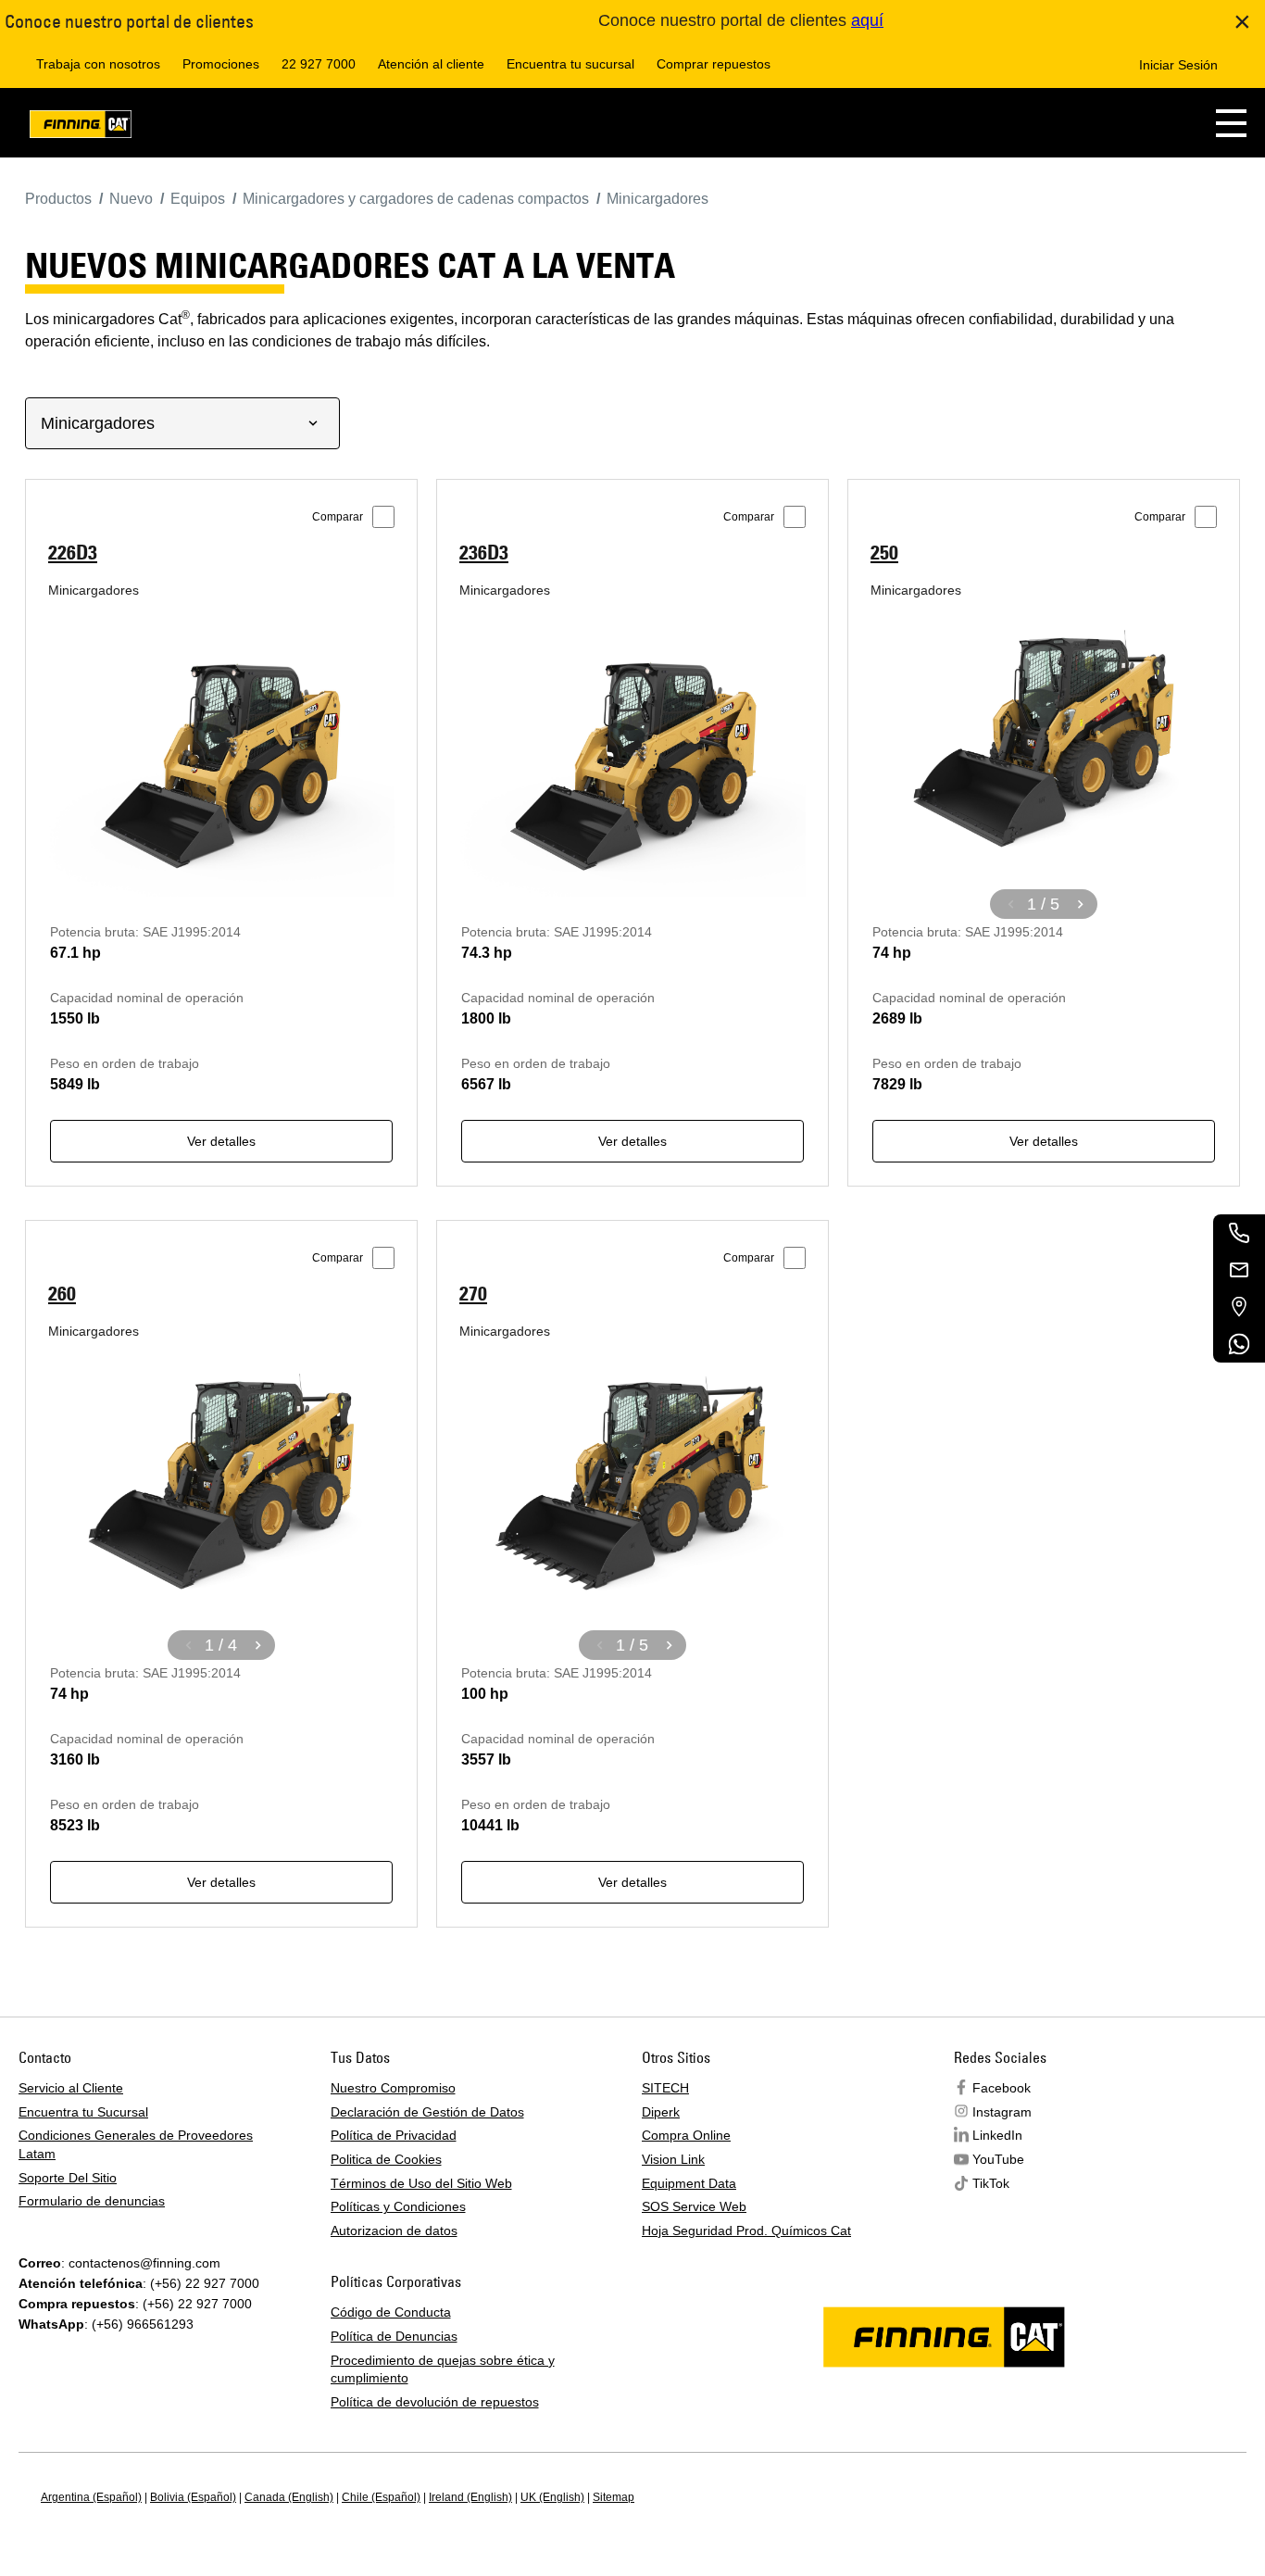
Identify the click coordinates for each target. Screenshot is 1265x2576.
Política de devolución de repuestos (435, 2402)
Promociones (221, 64)
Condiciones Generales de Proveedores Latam (136, 2144)
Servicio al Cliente (71, 2088)
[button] (1231, 123)
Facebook (1002, 2088)
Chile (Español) (381, 2497)
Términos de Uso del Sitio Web (421, 2183)
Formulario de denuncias (92, 2201)
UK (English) (552, 2497)
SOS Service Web (694, 2206)
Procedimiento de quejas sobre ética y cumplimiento (443, 2369)
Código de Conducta (391, 2312)
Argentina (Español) (91, 2497)
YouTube (998, 2159)
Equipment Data (689, 2183)
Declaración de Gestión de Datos (427, 2112)
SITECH (665, 2088)
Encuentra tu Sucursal (83, 2112)
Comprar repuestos (714, 64)
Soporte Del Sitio (68, 2178)
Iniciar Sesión (1178, 65)
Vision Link (673, 2159)
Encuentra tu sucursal (570, 64)
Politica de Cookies (386, 2159)
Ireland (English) (470, 2497)
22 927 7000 (319, 64)
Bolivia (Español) (193, 2497)
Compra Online (686, 2135)
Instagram (1002, 2112)
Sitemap (614, 2497)
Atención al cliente (431, 64)
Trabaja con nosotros (98, 64)
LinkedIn (997, 2135)
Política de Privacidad (394, 2135)
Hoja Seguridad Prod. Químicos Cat (746, 2230)
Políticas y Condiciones (398, 2206)
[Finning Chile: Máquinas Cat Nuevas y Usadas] (81, 127)
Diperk (661, 2112)
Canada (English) (289, 2497)
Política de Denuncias (394, 2336)
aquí (867, 20)
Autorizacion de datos (394, 2230)
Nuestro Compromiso (393, 2088)
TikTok (991, 2183)
